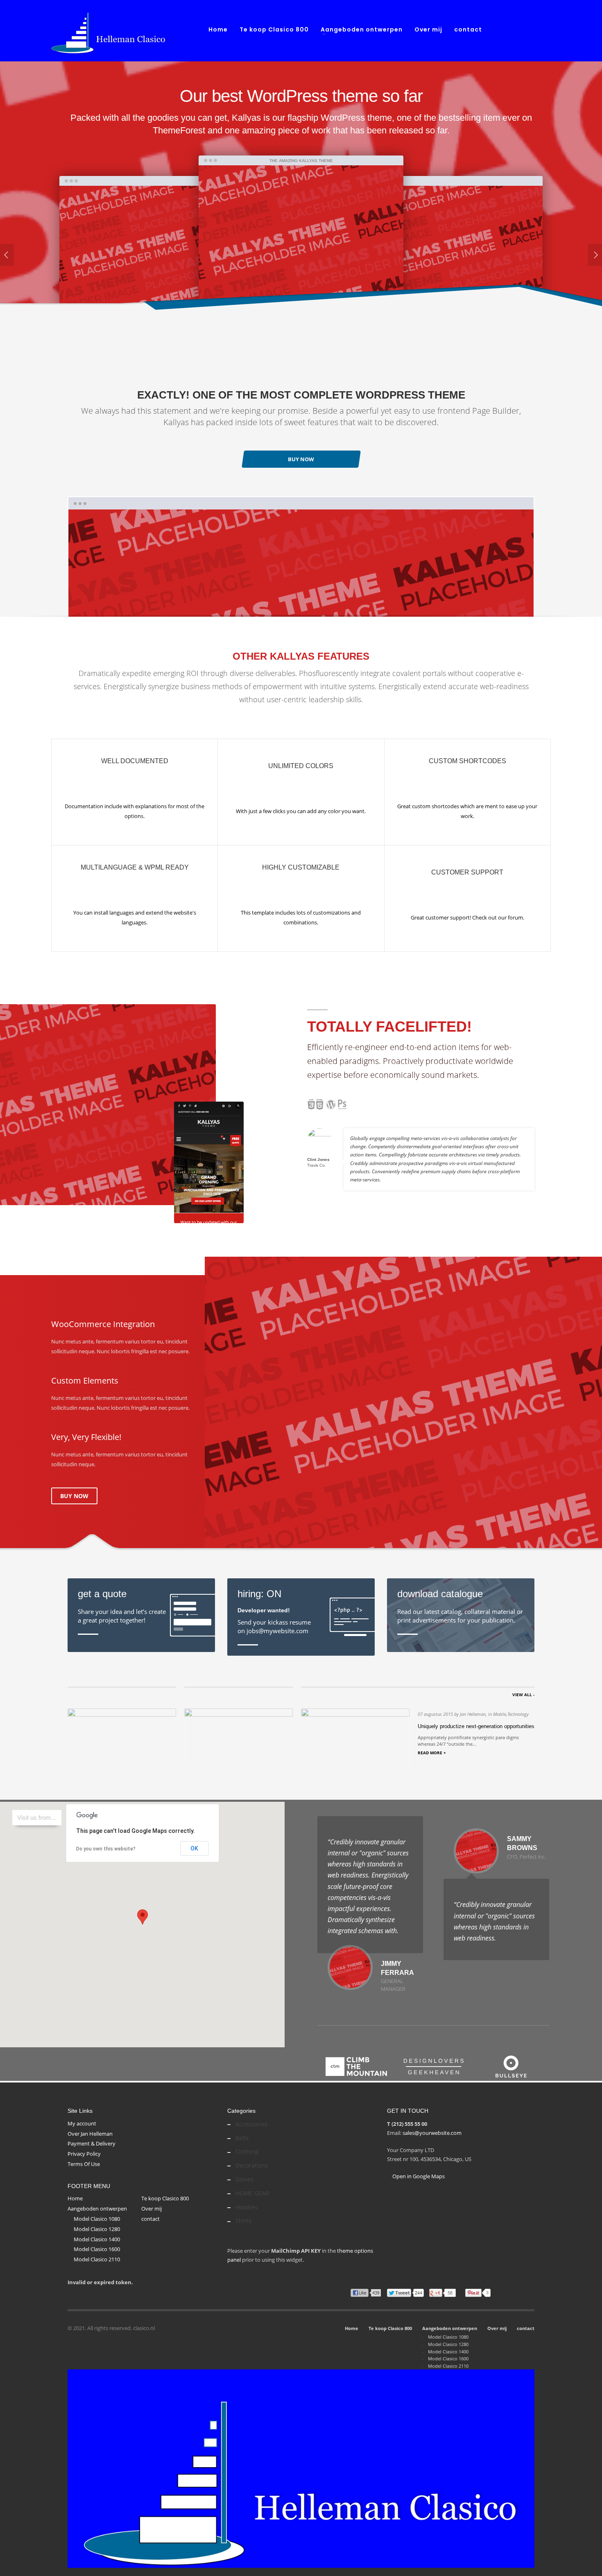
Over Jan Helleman (90, 2134)
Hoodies (247, 2207)
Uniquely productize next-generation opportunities (476, 1726)
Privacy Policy (84, 2154)
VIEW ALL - (523, 1695)
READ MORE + (432, 1753)
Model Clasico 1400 (97, 2239)
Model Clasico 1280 (97, 2229)
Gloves (244, 2179)
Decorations (252, 2165)
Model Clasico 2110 (97, 2259)
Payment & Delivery (92, 2143)
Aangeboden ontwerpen (97, 2209)
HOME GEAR (252, 2193)
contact (150, 2219)
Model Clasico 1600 (97, 2249)
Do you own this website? (106, 1849)
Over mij (152, 2209)
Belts (242, 2138)
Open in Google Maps (418, 2176)
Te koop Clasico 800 (165, 2198)
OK (194, 1848)
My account (82, 2123)
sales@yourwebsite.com (432, 2133)
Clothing (247, 2151)
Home (75, 2198)
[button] (143, 1917)
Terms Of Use (84, 2164)
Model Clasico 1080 (97, 2219)
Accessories (251, 2124)
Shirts (243, 2221)
